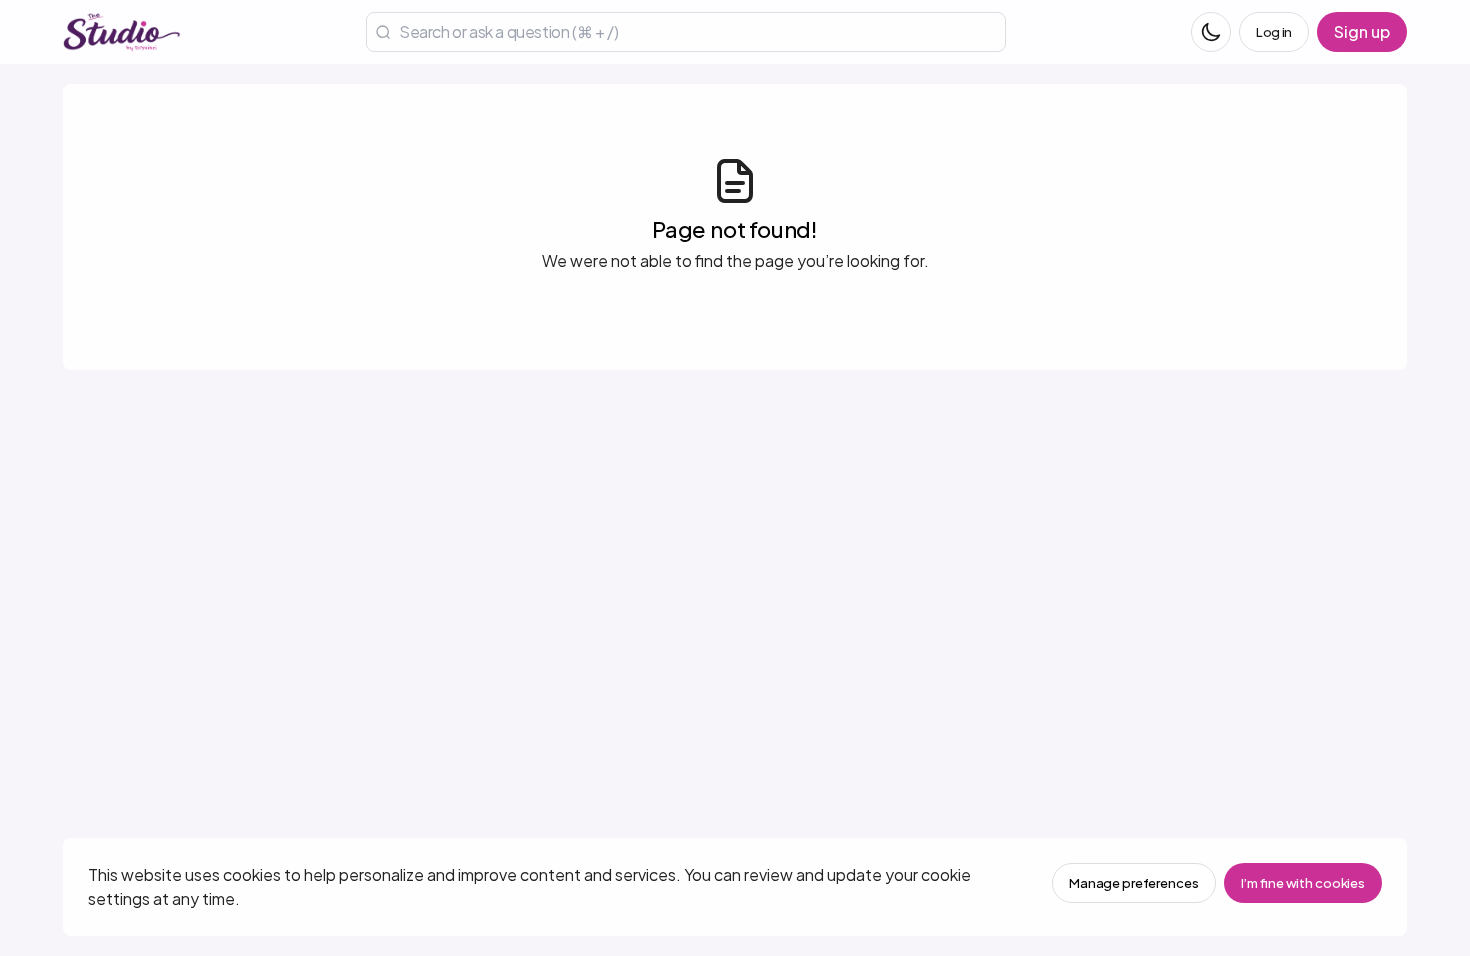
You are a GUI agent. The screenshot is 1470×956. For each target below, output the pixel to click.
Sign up (1362, 31)
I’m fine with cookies (1303, 883)
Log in (1274, 32)
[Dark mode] (1211, 32)
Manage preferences (1134, 883)
